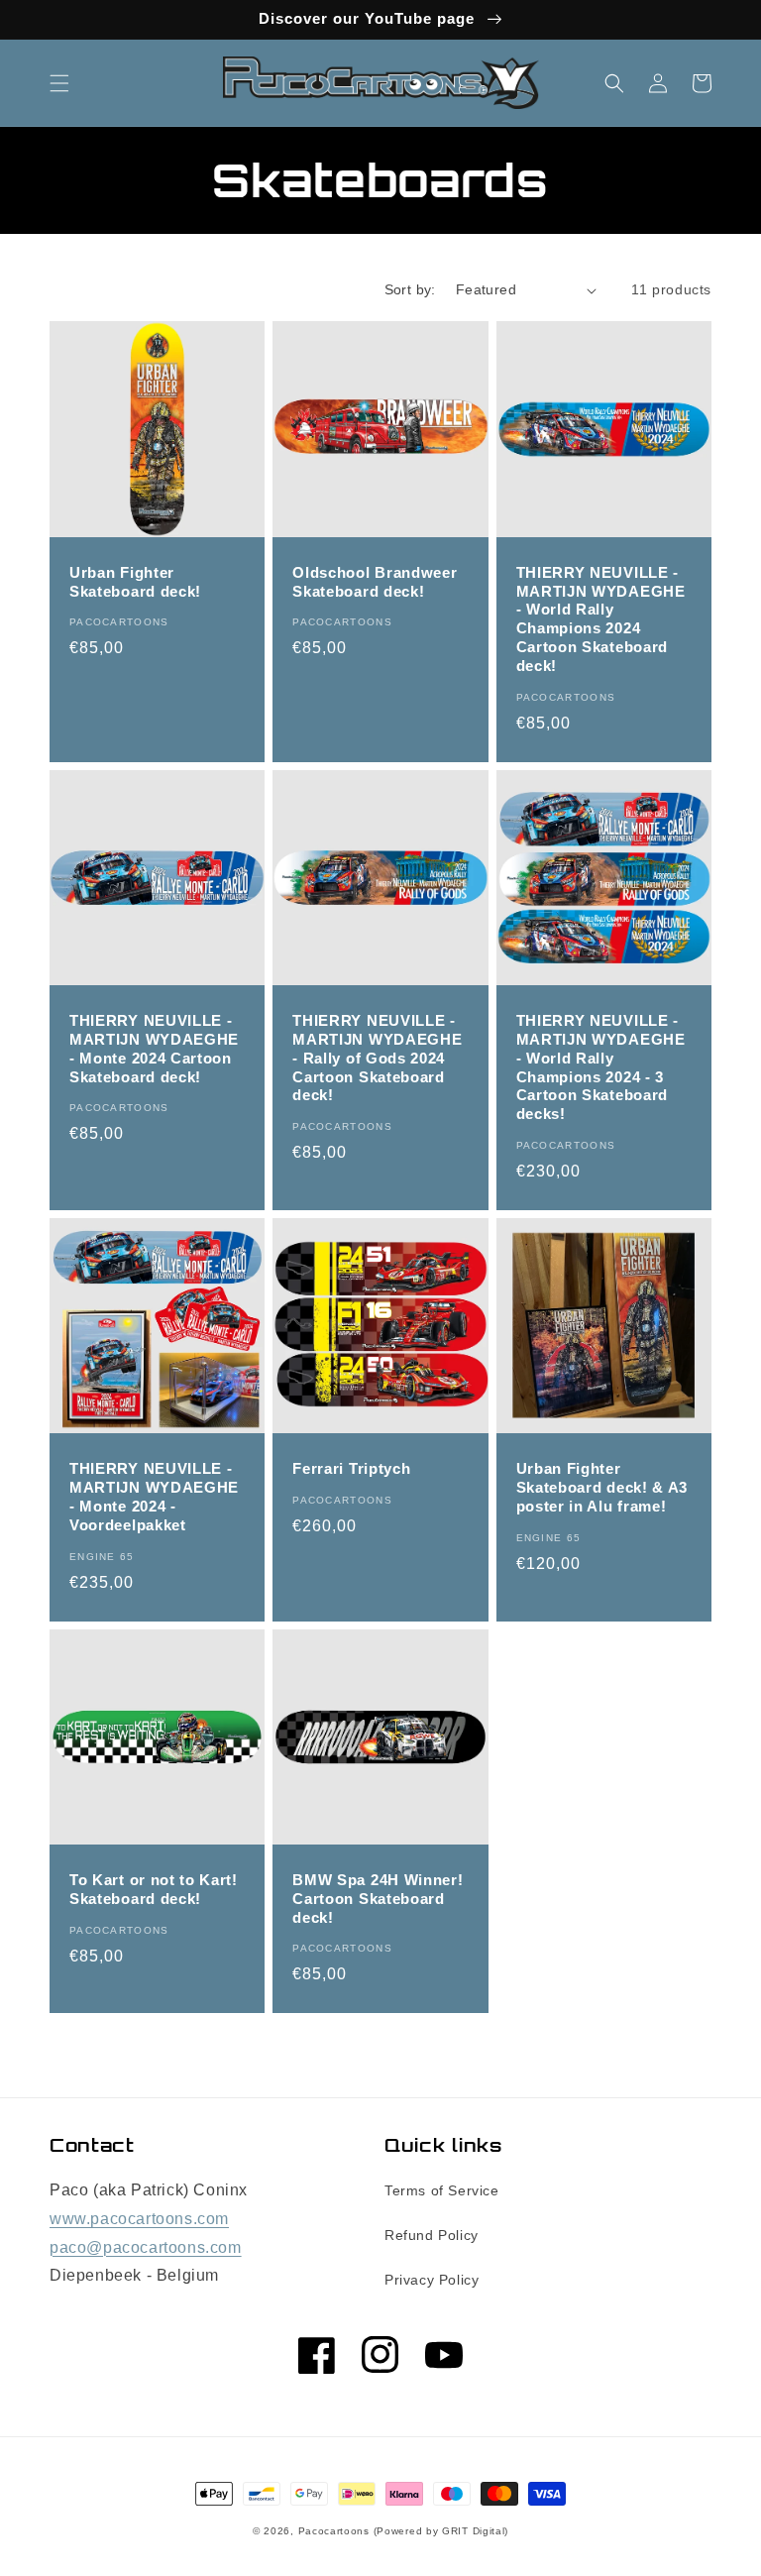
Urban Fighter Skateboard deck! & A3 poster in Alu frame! (602, 1487)
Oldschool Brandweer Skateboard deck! (375, 582)
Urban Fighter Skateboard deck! (135, 582)
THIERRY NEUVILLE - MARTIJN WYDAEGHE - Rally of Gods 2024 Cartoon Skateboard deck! (377, 1058)
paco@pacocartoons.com (146, 2247)
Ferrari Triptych (351, 1468)
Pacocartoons (334, 2531)
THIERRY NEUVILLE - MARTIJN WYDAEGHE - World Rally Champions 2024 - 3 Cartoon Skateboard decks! (601, 1067)
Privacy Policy (432, 2280)
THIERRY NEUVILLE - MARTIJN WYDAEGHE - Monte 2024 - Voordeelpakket (154, 1497)
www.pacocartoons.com (139, 2219)
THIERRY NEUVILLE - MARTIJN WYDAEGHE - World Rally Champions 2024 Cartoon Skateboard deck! (601, 619)
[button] (59, 83)
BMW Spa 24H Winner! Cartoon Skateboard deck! (378, 1899)
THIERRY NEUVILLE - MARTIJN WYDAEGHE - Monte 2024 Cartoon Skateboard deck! (154, 1049)
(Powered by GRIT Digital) (441, 2531)
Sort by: (410, 289)
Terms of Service (442, 2190)
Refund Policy (432, 2235)
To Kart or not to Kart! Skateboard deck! (154, 1889)
